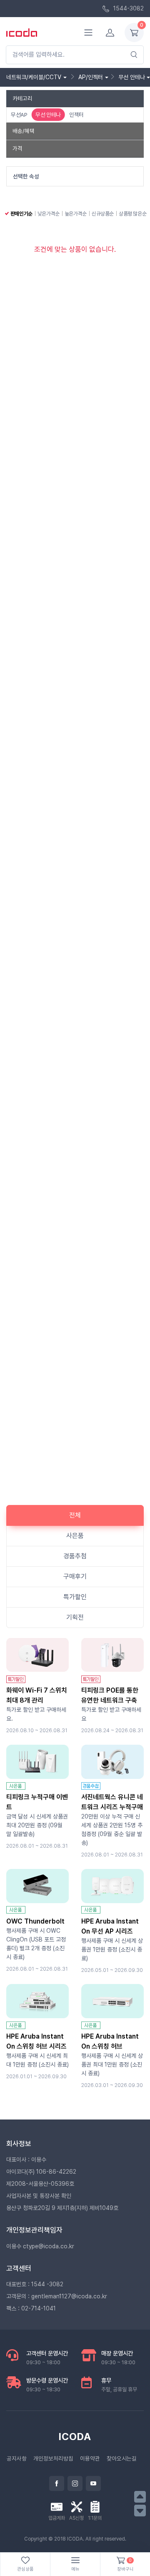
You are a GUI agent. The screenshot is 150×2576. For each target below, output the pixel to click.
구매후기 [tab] (75, 1576)
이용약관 (90, 2458)
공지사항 (17, 2458)
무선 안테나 (48, 115)
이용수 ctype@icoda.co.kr (40, 2246)
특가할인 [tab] (75, 1597)
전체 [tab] (75, 1515)
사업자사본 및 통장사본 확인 (39, 2196)
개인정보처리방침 (53, 2458)
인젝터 (76, 115)
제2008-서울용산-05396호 (40, 2184)
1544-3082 (128, 8)
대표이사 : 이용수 (26, 2160)
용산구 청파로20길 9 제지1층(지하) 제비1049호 (62, 2208)
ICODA (75, 2437)
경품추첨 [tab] (75, 1556)
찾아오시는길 (122, 2458)
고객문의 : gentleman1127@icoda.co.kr (57, 2296)
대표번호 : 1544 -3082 (35, 2284)
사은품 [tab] (75, 1536)
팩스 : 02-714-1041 (31, 2308)
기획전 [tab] (75, 1617)
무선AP (19, 115)
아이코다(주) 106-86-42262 (41, 2172)
